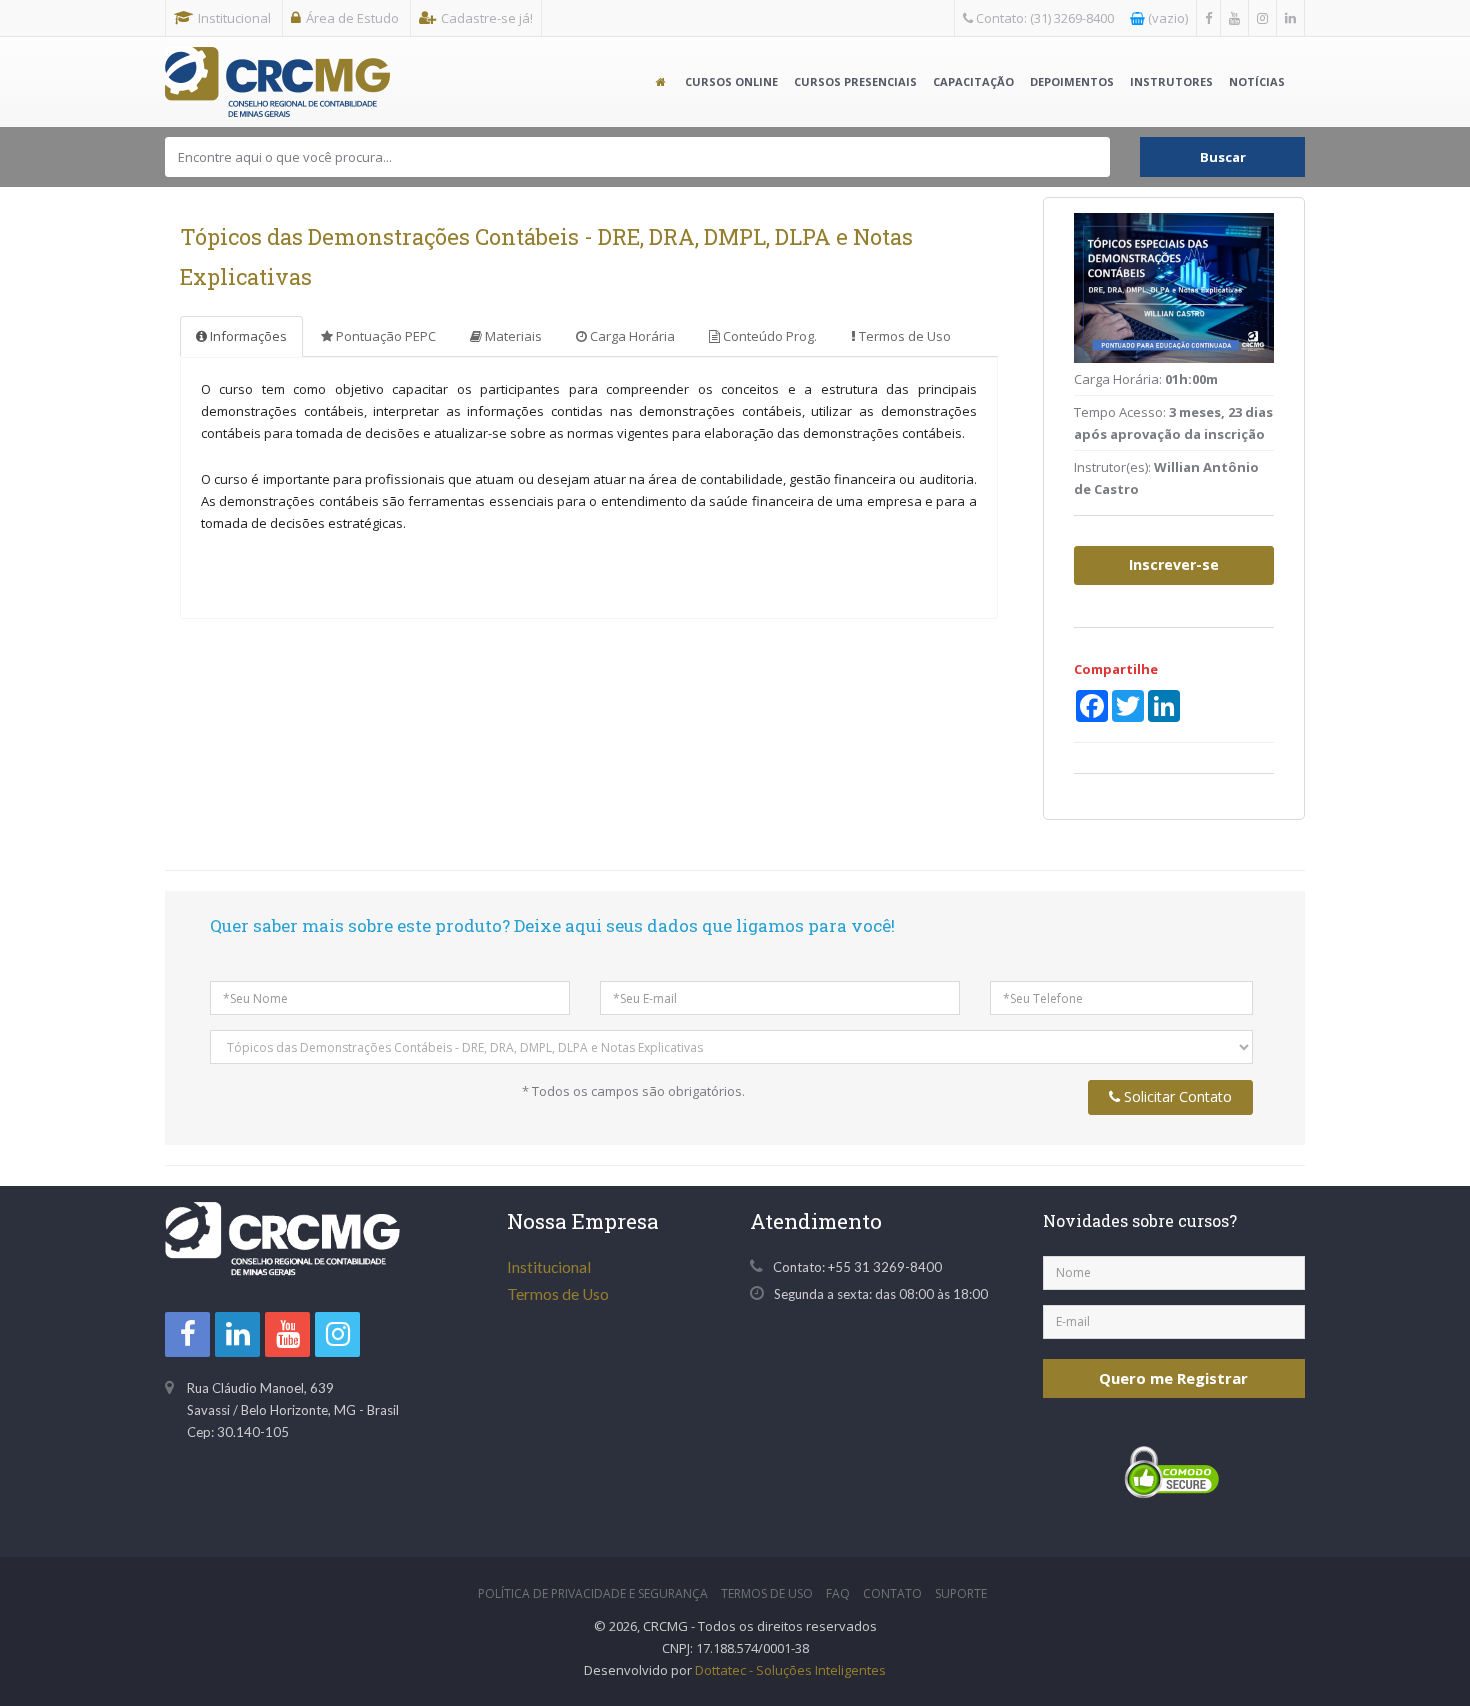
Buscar (1223, 157)
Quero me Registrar (1173, 1378)
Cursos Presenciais (855, 81)
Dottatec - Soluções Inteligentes (790, 1670)
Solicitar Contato (1176, 1096)
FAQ (838, 1593)
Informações (247, 336)
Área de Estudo (352, 18)
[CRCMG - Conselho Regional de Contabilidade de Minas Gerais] (277, 62)
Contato (892, 1593)
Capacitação (973, 81)
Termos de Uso (903, 336)
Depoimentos (1072, 81)
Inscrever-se (1174, 564)
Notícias (1257, 81)
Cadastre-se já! (487, 18)
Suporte (961, 1593)
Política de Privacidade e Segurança (593, 1593)
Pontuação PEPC (384, 336)
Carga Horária (631, 336)
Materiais (512, 336)
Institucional (234, 18)
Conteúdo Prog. (768, 336)
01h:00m (1191, 379)
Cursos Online (731, 81)
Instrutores (1171, 81)
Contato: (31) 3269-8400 (1043, 18)
